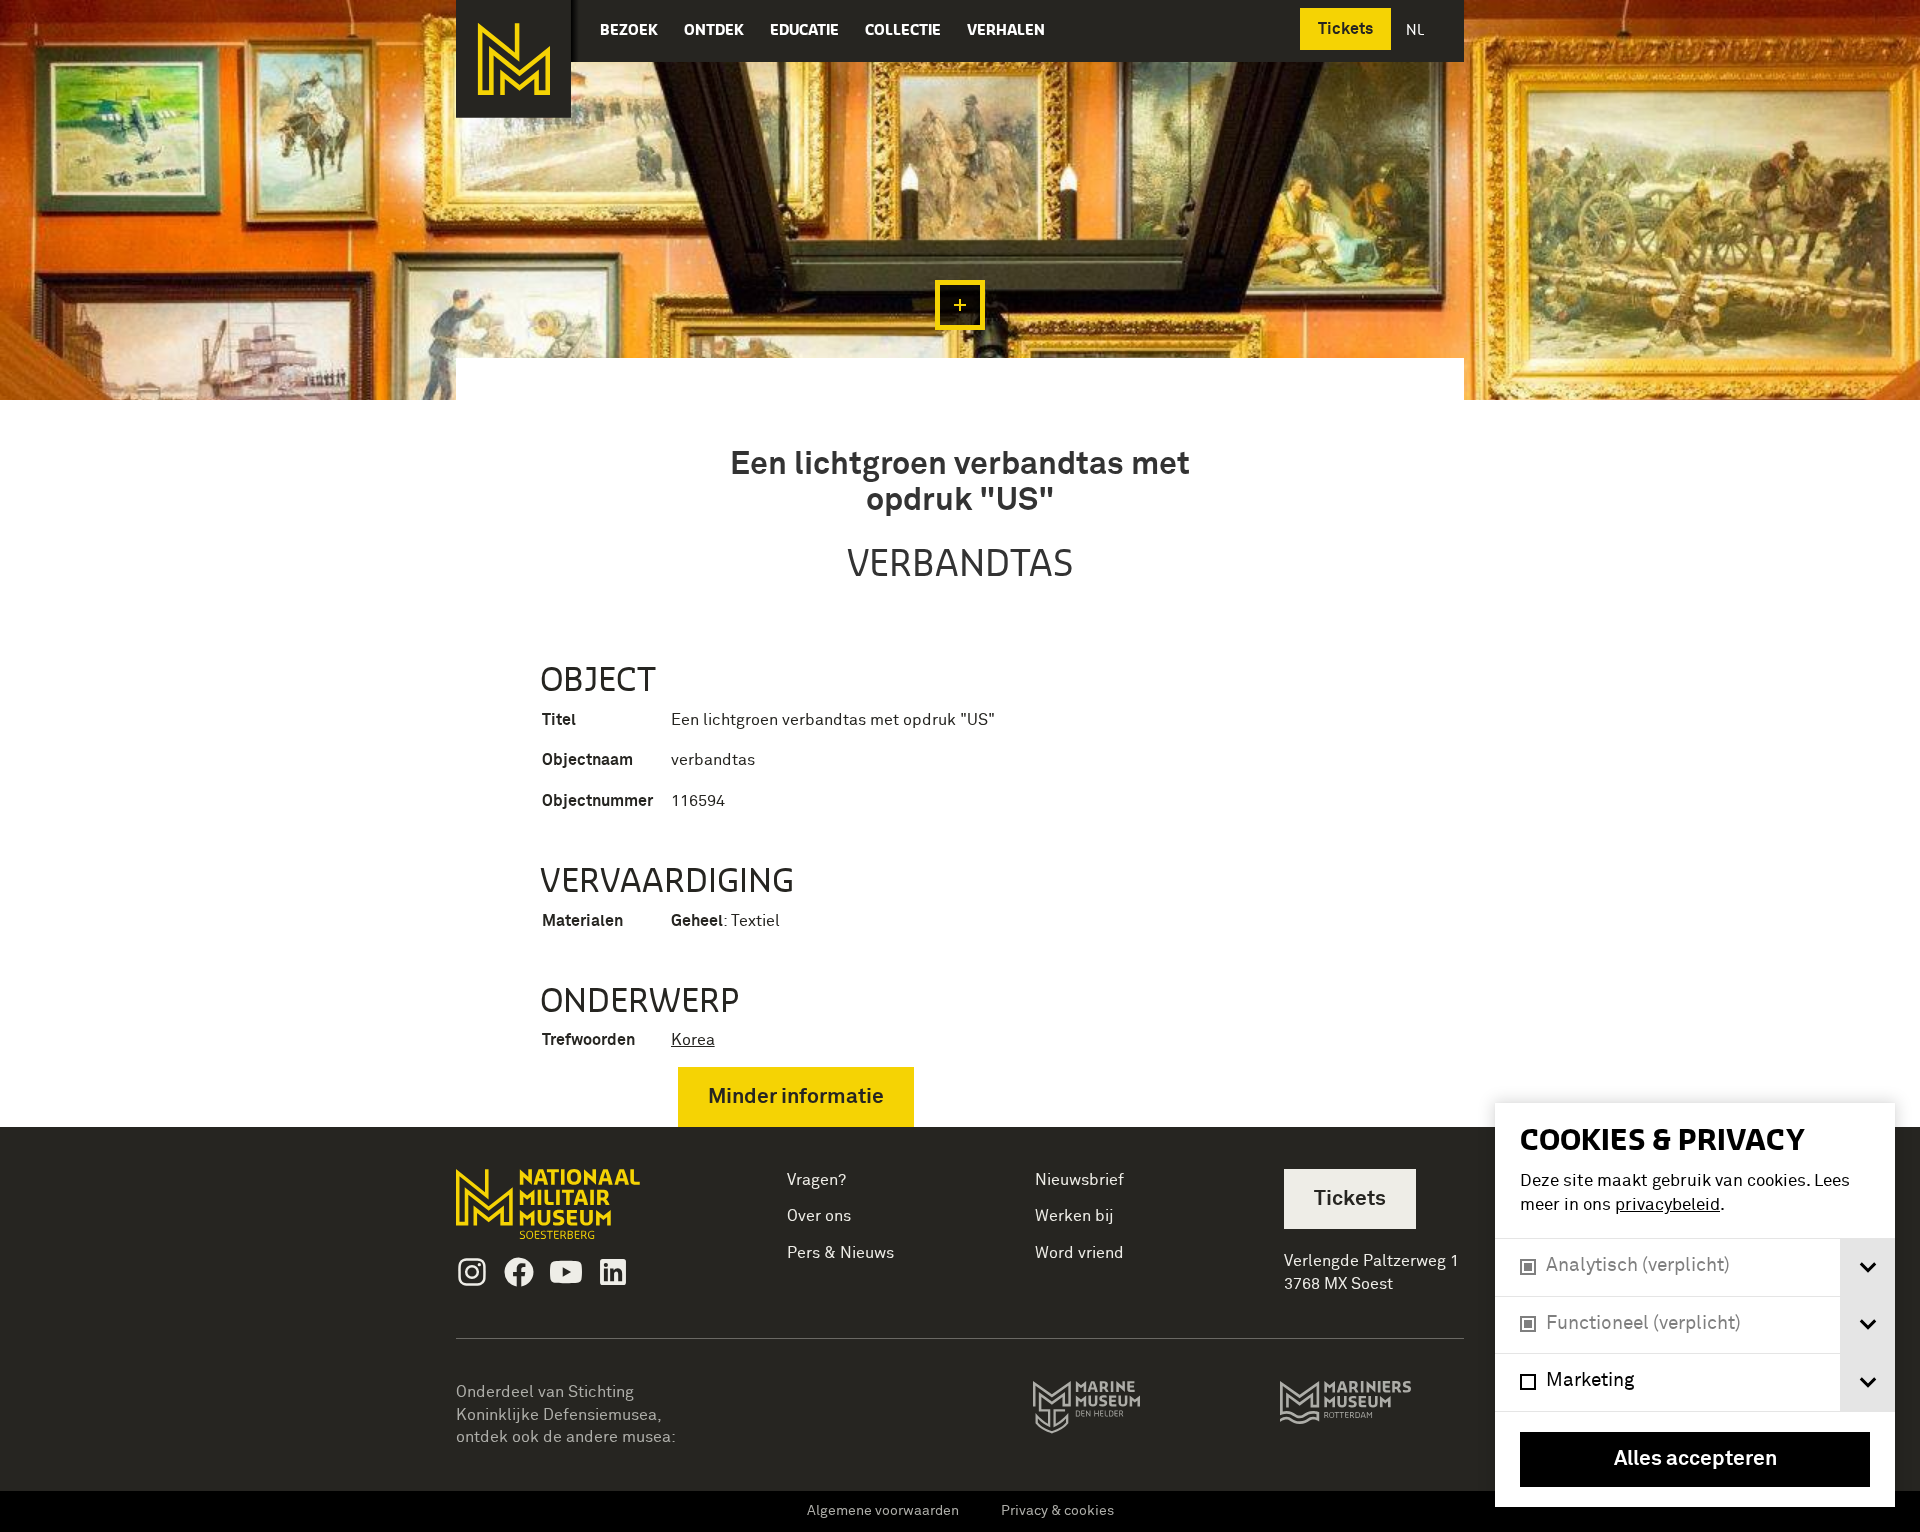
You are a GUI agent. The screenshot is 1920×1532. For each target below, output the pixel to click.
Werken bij (1074, 1216)
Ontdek (714, 29)
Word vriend (1079, 1253)
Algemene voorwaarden (883, 1511)
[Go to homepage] (579, 1212)
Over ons (819, 1216)
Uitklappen (960, 305)
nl (1417, 29)
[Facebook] (519, 1272)
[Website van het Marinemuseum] (1114, 1411)
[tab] (1867, 1267)
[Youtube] (566, 1272)
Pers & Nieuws (840, 1253)
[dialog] (1695, 1305)
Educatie (804, 29)
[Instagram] (472, 1272)
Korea (693, 1040)
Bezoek (629, 29)
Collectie (903, 29)
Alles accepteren (1695, 1459)
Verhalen (1006, 29)
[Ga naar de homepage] (513, 59)
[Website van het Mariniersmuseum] (1371, 1412)
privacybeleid (1667, 1205)
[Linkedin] (613, 1272)
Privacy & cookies (1057, 1511)
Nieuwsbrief (1079, 1180)
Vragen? (816, 1180)
